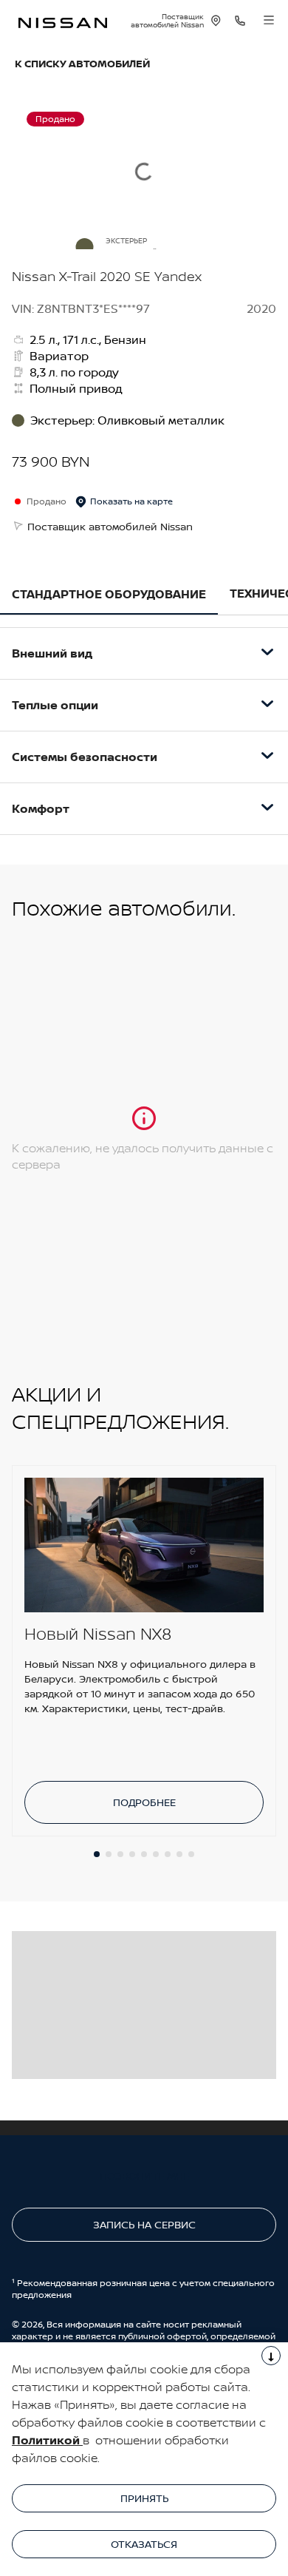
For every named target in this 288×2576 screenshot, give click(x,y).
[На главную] (63, 21)
